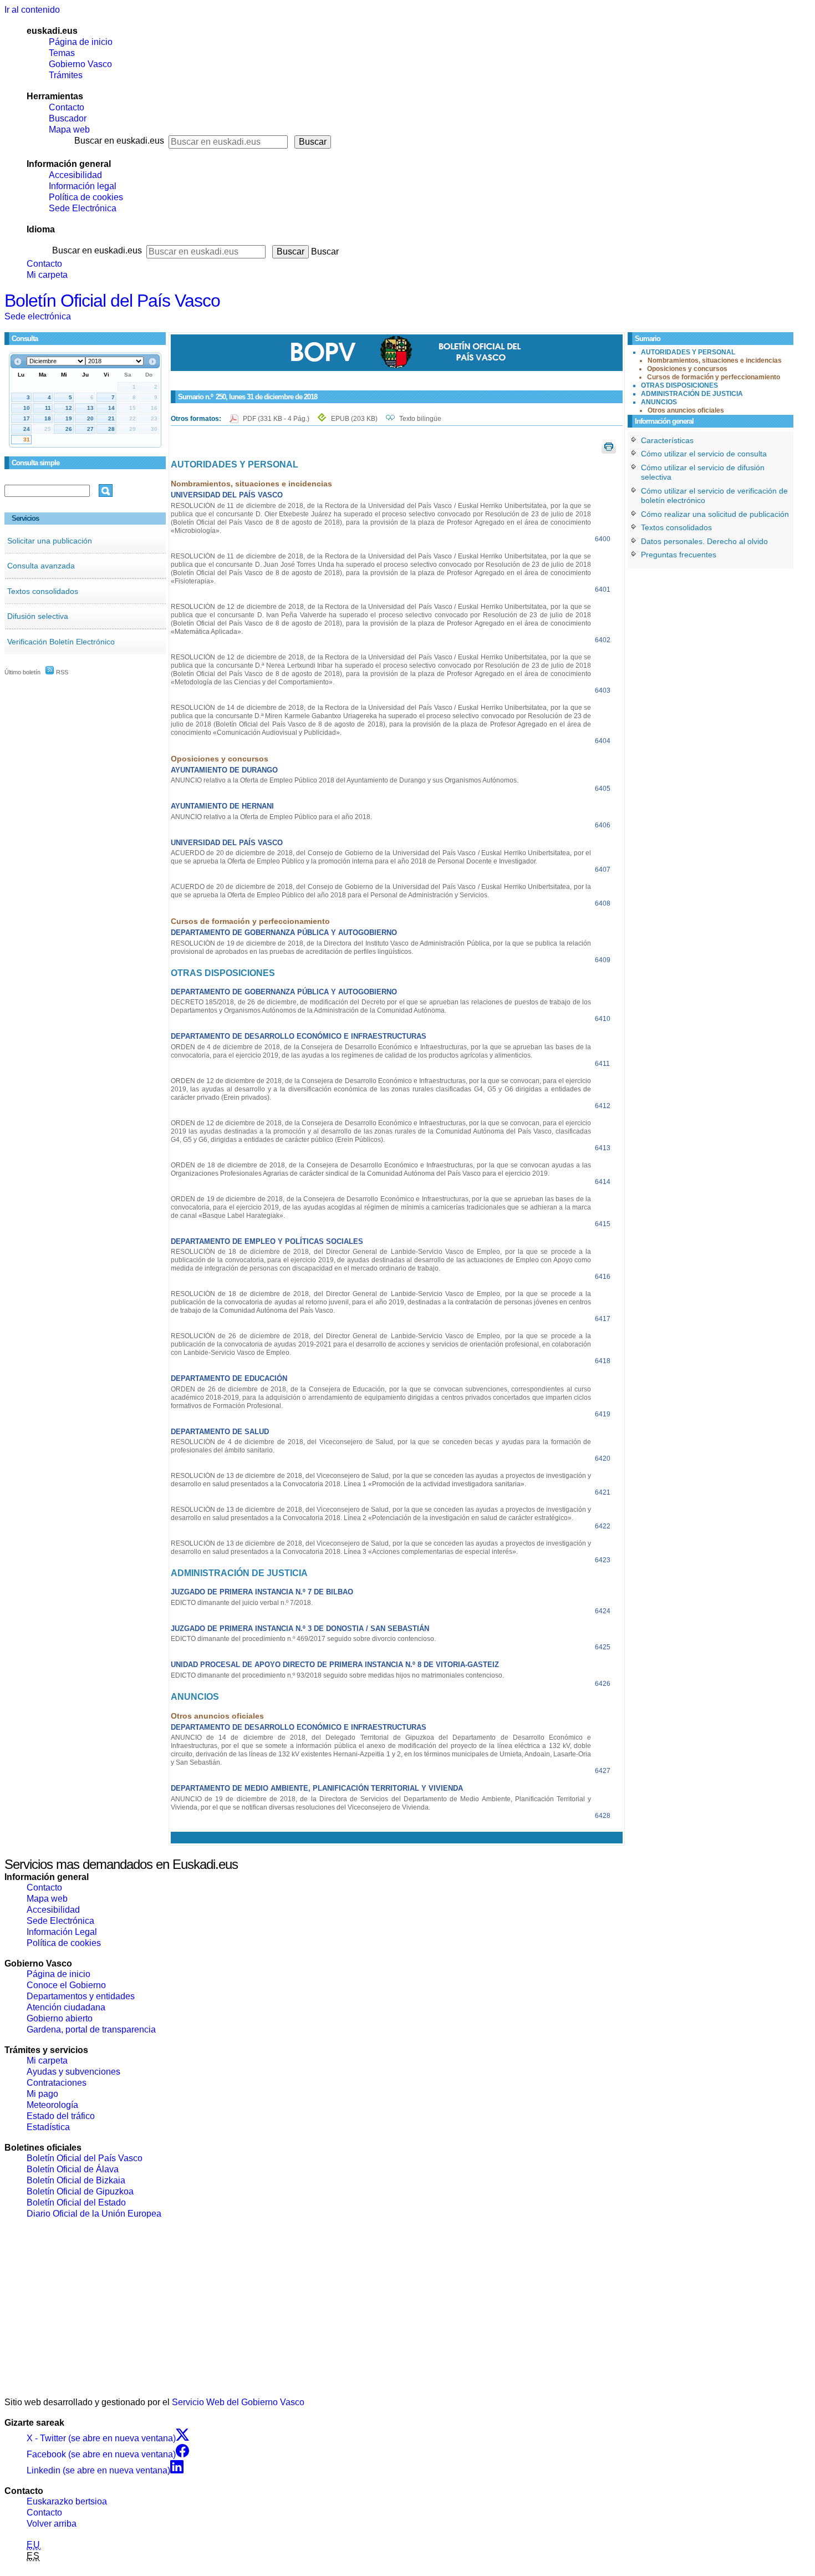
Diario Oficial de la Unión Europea (94, 2214)
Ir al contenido (32, 10)
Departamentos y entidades (81, 1996)
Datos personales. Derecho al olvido (704, 541)
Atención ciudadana (66, 2007)
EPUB (354, 419)
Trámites (66, 75)
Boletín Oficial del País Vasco (112, 301)
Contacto (67, 107)
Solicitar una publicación (50, 541)
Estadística (48, 2127)
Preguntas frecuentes (679, 555)
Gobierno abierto (60, 2018)
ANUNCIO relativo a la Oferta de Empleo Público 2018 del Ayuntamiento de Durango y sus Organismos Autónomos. (345, 780)
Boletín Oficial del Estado (76, 2202)
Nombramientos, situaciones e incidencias (715, 360)
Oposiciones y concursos (687, 369)
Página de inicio (81, 42)
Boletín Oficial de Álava (73, 2169)
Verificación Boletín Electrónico (61, 642)
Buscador (68, 118)
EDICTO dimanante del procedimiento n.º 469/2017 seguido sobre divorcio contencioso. (303, 1639)
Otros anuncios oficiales (686, 410)
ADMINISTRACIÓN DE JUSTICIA (692, 394)
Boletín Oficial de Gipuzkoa (80, 2191)
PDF (277, 419)
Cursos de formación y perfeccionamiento (714, 377)
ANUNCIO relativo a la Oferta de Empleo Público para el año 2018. (271, 817)
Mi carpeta (47, 275)
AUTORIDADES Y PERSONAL (688, 352)
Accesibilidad (75, 175)
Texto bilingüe (420, 419)
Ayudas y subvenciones (73, 2072)
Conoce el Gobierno (66, 1985)
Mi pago (42, 2094)
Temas (62, 53)
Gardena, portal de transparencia (91, 2029)
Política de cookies (86, 197)
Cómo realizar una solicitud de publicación (715, 514)
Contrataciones (57, 2083)
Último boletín (22, 672)
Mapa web (69, 129)
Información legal (83, 186)
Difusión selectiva (38, 616)
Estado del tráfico (61, 2116)
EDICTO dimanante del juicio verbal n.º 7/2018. (242, 1603)
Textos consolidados (43, 591)
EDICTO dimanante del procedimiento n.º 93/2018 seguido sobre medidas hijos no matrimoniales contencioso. (337, 1675)
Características (667, 440)
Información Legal (62, 1932)
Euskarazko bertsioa (67, 2501)
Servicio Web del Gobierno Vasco (238, 2402)
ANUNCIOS (659, 402)
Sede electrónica (38, 316)
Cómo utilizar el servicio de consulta (704, 454)
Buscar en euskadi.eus (119, 141)
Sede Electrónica (83, 208)
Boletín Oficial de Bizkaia (76, 2180)
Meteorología (52, 2105)
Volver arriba (52, 2524)
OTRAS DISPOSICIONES (679, 385)
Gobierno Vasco (80, 64)
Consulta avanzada (41, 566)
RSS (61, 672)
